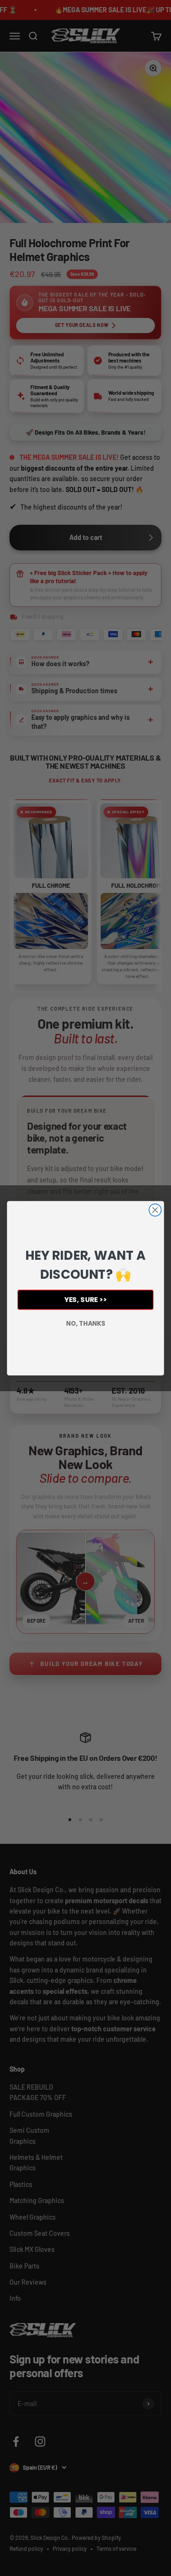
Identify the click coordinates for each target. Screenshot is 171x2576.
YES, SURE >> (85, 1299)
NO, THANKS (85, 1323)
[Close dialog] (155, 1210)
